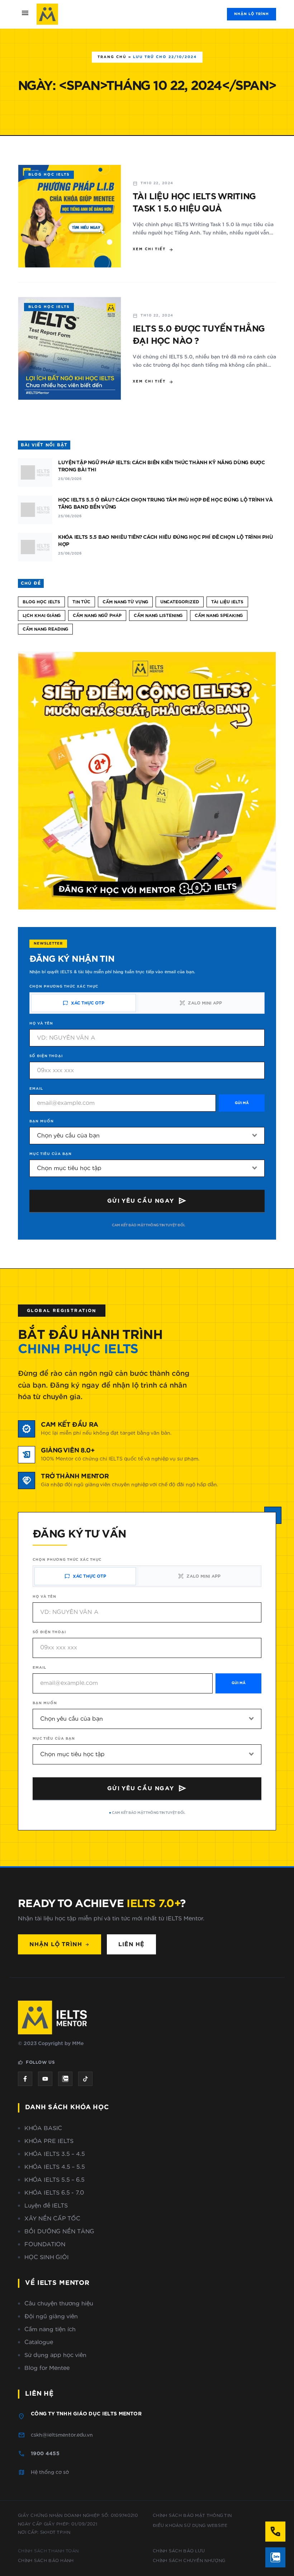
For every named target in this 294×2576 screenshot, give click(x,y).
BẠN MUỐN (42, 1121)
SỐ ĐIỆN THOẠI (46, 1056)
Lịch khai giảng (42, 616)
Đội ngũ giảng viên (51, 2316)
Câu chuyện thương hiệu (59, 2304)
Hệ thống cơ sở (50, 2472)
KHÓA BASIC (43, 2128)
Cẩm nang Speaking (219, 616)
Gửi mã (242, 1103)
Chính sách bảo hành (46, 2561)
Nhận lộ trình (252, 14)
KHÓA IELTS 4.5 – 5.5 (55, 2167)
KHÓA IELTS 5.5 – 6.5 (54, 2180)
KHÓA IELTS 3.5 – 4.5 (55, 2154)
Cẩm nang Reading (45, 629)
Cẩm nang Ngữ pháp (97, 616)
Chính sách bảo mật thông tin (192, 2515)
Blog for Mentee (47, 2368)
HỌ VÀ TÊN (41, 1023)
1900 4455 (45, 2454)
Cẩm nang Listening (158, 616)
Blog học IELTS (41, 602)
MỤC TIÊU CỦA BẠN (51, 1154)
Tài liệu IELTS (227, 602)
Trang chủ (112, 57)
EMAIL (36, 1089)
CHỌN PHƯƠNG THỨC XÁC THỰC (64, 987)
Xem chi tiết (153, 249)
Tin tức (81, 602)
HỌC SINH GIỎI (47, 2257)
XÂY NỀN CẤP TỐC (52, 2219)
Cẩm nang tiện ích (50, 2329)
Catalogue (39, 2342)
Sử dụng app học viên (55, 2355)
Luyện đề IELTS (46, 2206)
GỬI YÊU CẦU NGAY (147, 1201)
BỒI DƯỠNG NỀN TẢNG (59, 2232)
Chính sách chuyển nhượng (189, 2561)
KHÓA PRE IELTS (49, 2141)
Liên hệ (131, 1944)
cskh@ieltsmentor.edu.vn (62, 2435)
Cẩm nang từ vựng (125, 602)
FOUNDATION (45, 2244)
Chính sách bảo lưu (179, 2551)
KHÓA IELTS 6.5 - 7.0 (54, 2193)
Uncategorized (180, 602)
